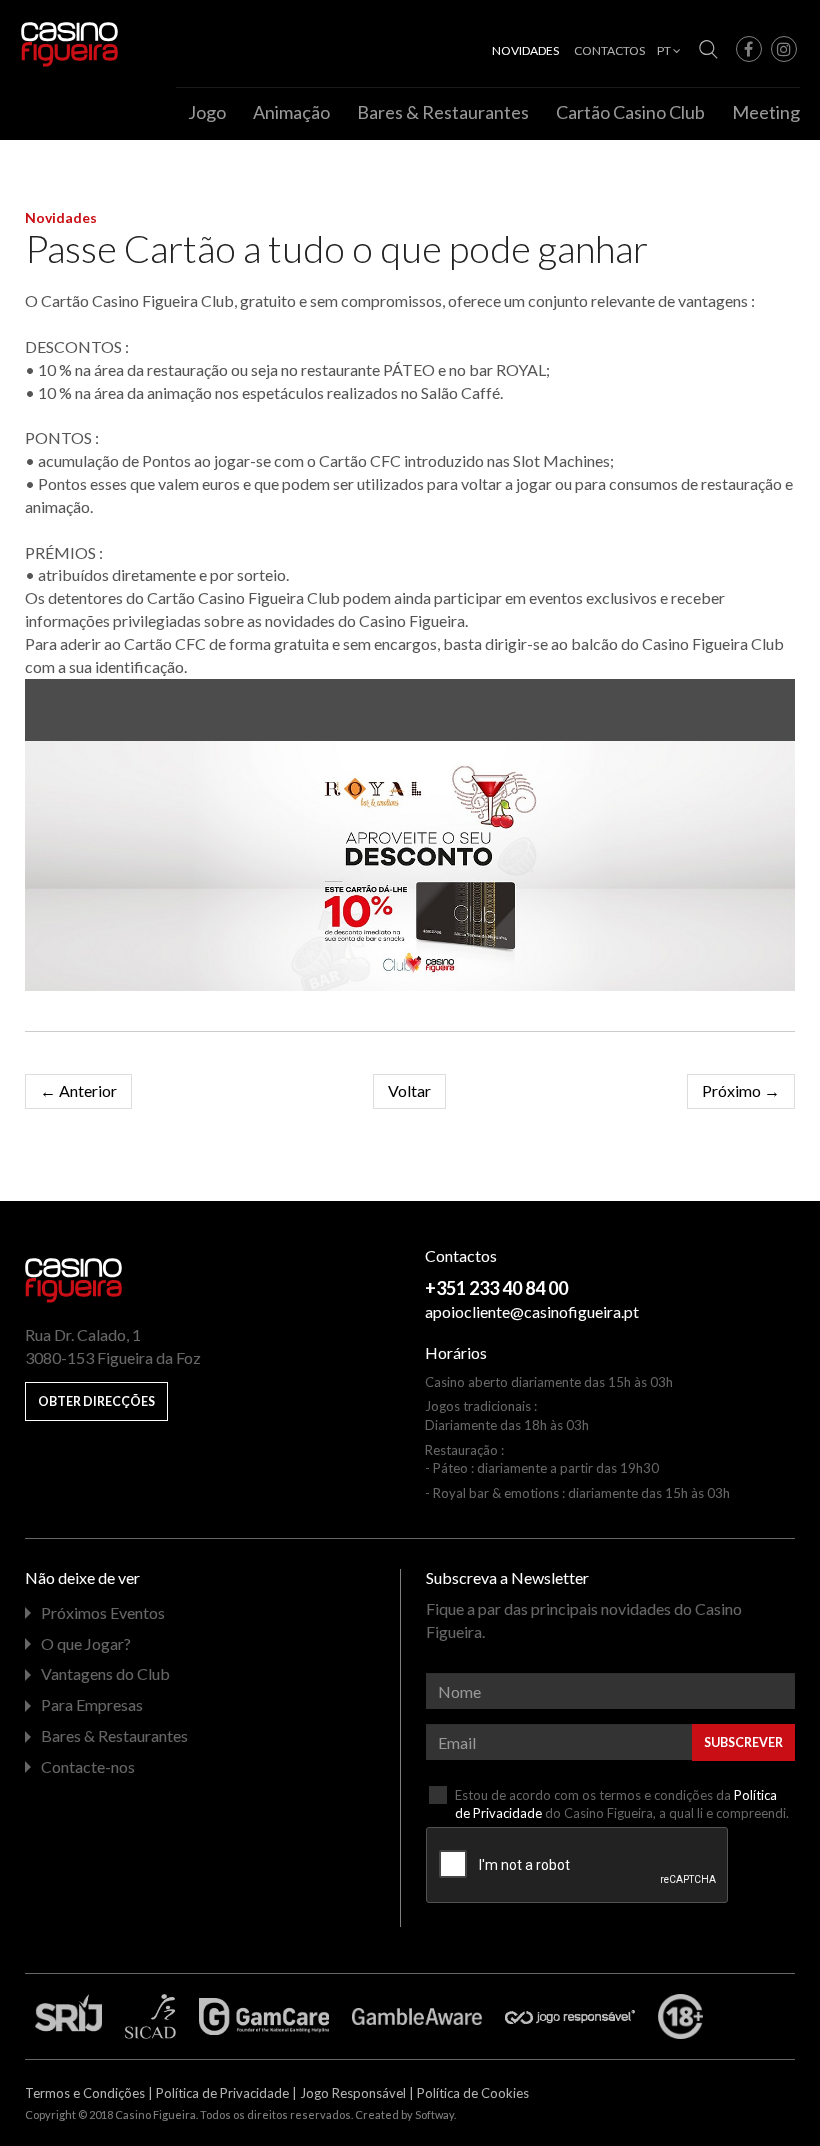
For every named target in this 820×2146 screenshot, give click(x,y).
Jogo (207, 112)
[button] (749, 49)
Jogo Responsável (353, 2093)
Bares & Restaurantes (443, 112)
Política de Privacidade (222, 2093)
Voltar (409, 1090)
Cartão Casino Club (630, 112)
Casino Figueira (62, 41)
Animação (291, 112)
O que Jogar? (86, 1643)
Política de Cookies (473, 2093)
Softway (434, 2114)
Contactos (609, 50)
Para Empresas (92, 1704)
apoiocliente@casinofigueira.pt (532, 1311)
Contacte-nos (88, 1766)
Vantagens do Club (105, 1673)
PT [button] (665, 50)
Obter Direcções (96, 1401)
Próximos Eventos (103, 1612)
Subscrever (743, 1742)
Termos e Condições (85, 2093)
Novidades (696, 14)
